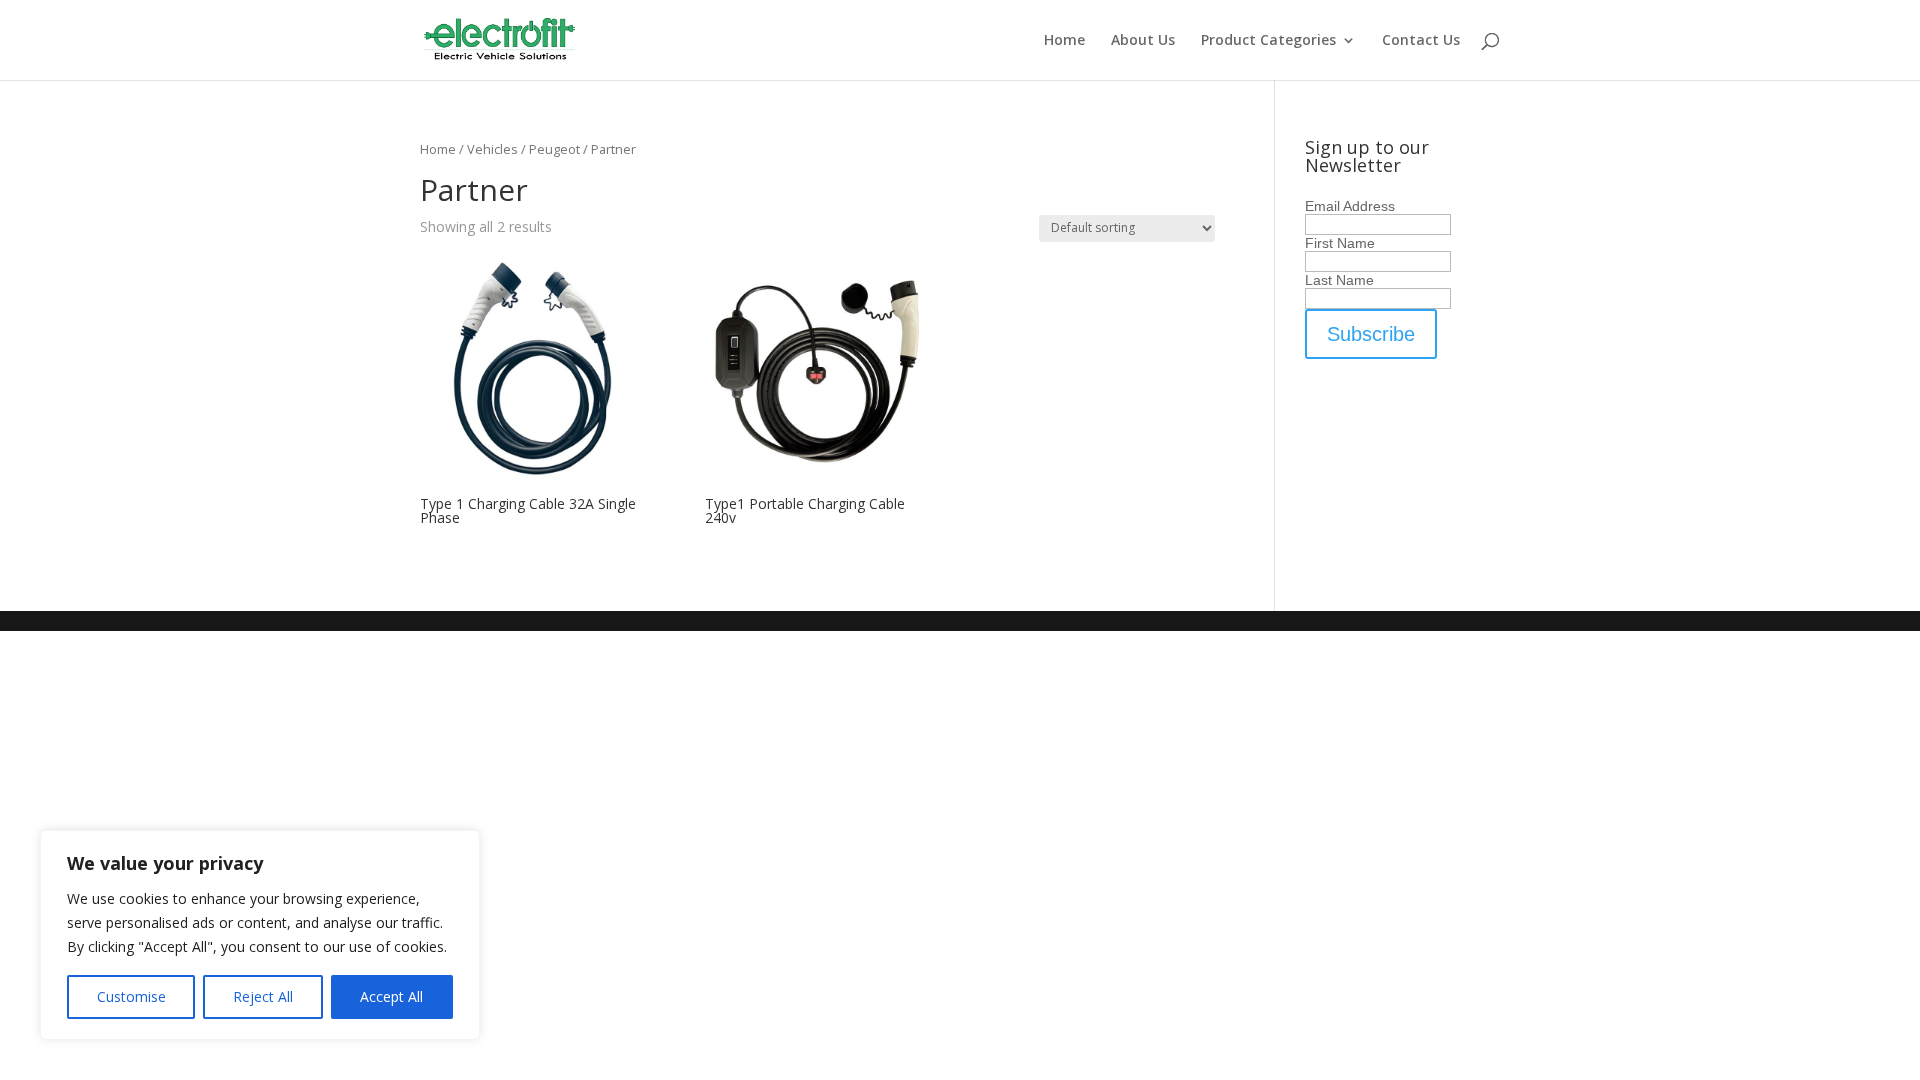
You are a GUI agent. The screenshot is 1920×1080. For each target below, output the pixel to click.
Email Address (1350, 206)
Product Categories (1268, 41)
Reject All (263, 996)
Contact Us (1421, 41)
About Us (1143, 41)
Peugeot (554, 149)
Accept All (391, 996)
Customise (131, 996)
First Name (1340, 243)
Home (1064, 41)
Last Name (1339, 280)
